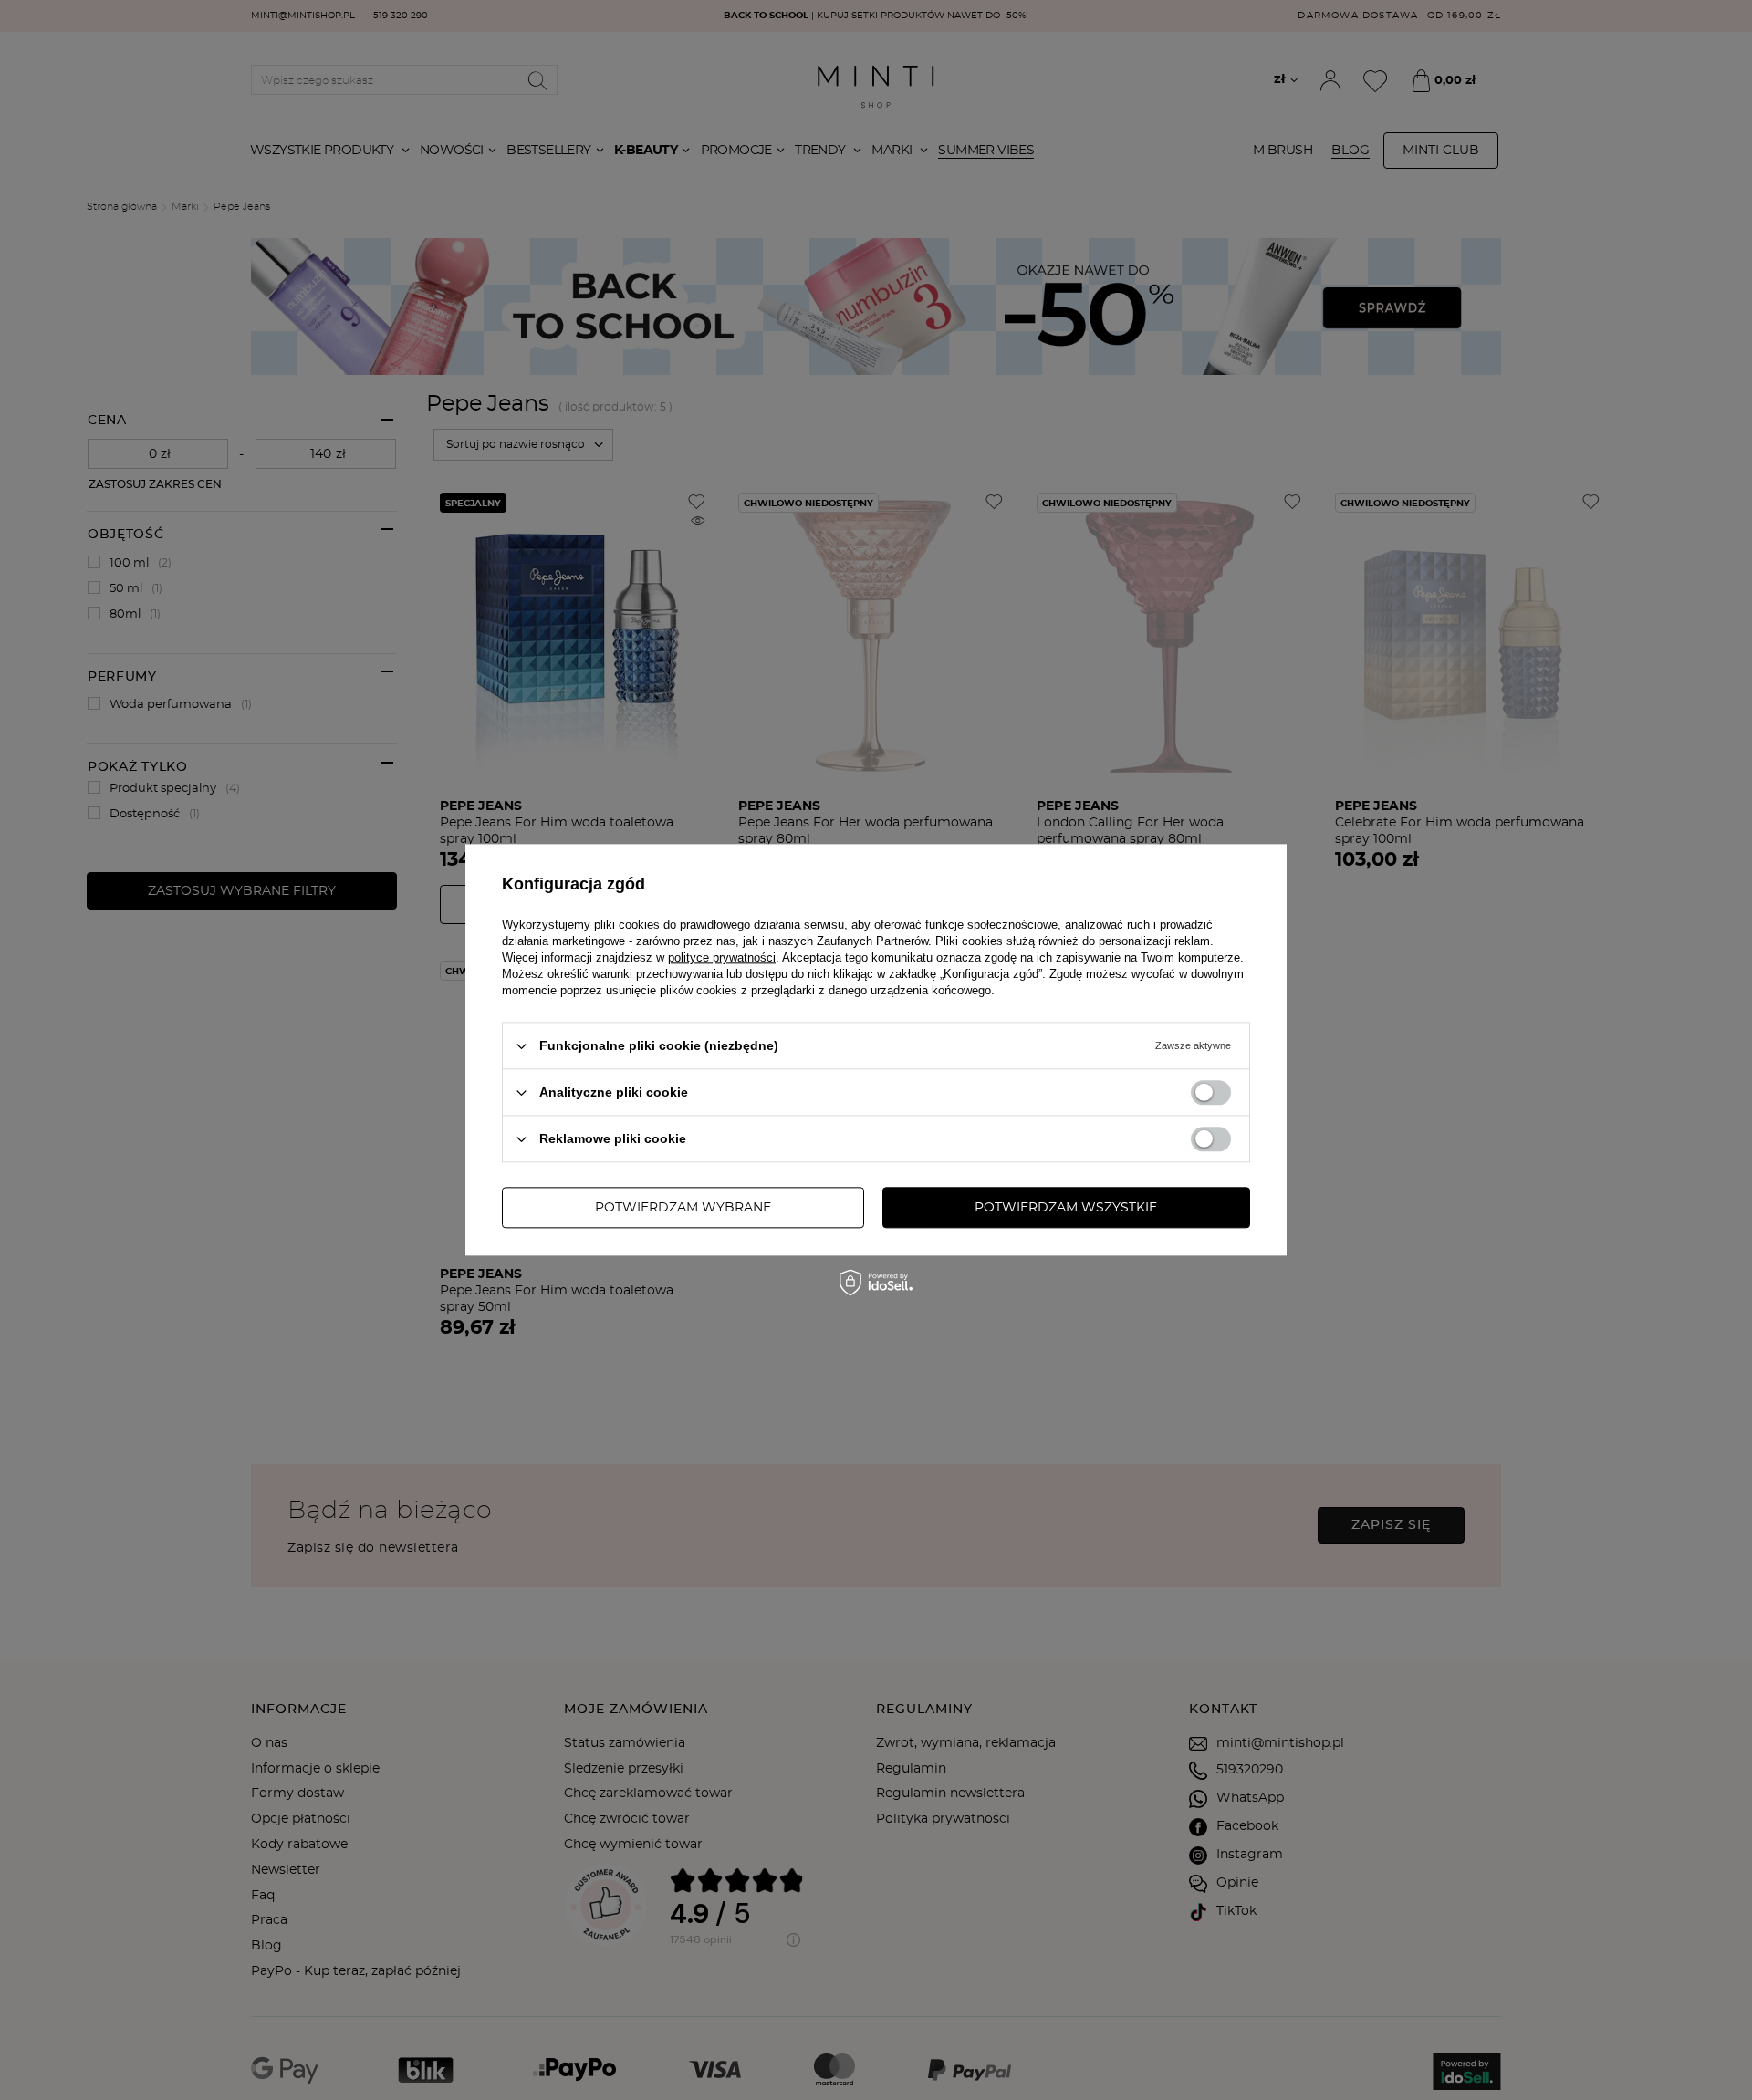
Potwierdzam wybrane (683, 1208)
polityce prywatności (722, 957)
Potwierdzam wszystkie (1066, 1208)
